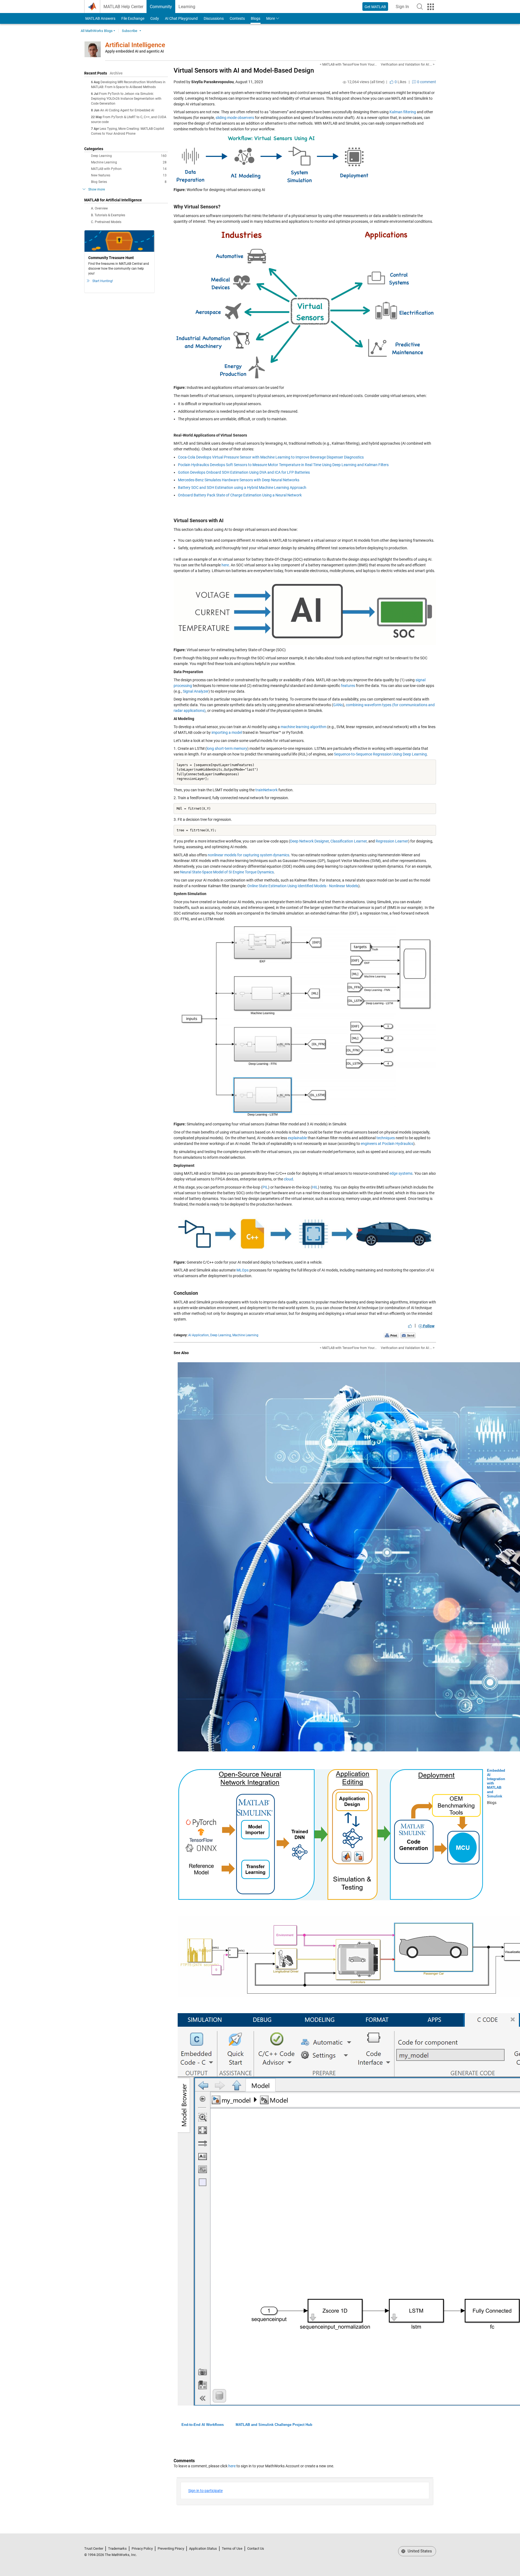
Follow (428, 1326)
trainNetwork (266, 790)
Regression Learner (392, 841)
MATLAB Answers (100, 18)
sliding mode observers (235, 118)
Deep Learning (129, 156)
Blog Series (129, 182)
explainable (297, 1138)
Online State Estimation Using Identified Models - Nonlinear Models (303, 886)
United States (419, 2551)
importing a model (227, 732)
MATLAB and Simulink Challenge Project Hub (274, 2425)
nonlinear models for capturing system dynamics (248, 855)
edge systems (401, 1173)
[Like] (410, 1326)
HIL (315, 1187)
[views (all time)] (344, 82)
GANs (338, 705)
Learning (187, 7)
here (225, 565)
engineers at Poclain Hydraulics (387, 1144)
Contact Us (256, 2548)
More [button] (271, 18)
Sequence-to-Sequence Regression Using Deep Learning (380, 754)
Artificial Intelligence (135, 45)
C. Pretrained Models (106, 222)
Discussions (214, 18)
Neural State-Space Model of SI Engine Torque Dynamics (227, 872)
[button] (420, 7)
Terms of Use (232, 2548)
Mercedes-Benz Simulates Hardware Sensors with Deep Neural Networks (239, 480)
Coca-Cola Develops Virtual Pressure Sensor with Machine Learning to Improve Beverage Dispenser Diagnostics (271, 457)
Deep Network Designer (309, 841)
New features (129, 175)
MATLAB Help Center (123, 7)
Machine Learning (129, 162)
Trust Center (94, 2548)
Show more (97, 189)
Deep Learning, (221, 1335)
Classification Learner (349, 841)
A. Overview (99, 208)
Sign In (404, 8)
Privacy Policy (142, 2548)
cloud (288, 1179)
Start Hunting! (103, 281)
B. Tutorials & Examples (108, 215)
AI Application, (199, 1335)
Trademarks (117, 2548)
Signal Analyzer (196, 691)
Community (161, 7)
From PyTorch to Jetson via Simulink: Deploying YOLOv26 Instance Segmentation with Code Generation (126, 99)
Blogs (256, 18)
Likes (400, 82)
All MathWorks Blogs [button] (97, 31)
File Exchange (133, 18)
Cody (155, 18)
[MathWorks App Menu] (431, 7)
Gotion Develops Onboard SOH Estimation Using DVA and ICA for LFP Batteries (244, 472)
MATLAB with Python (129, 169)
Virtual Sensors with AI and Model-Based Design (244, 70)
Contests (237, 18)
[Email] (408, 1335)
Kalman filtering (403, 112)
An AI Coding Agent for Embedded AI (127, 110)
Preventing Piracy (171, 2548)
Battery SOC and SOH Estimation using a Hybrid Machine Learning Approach (242, 488)
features (348, 686)
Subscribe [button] (130, 31)
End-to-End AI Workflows (203, 2425)
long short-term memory (227, 748)
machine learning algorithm (303, 727)
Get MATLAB (375, 7)
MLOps (243, 1270)
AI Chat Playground (181, 18)
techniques (386, 1138)
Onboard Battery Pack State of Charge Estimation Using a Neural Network (240, 495)
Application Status (203, 2548)
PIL (265, 1187)
